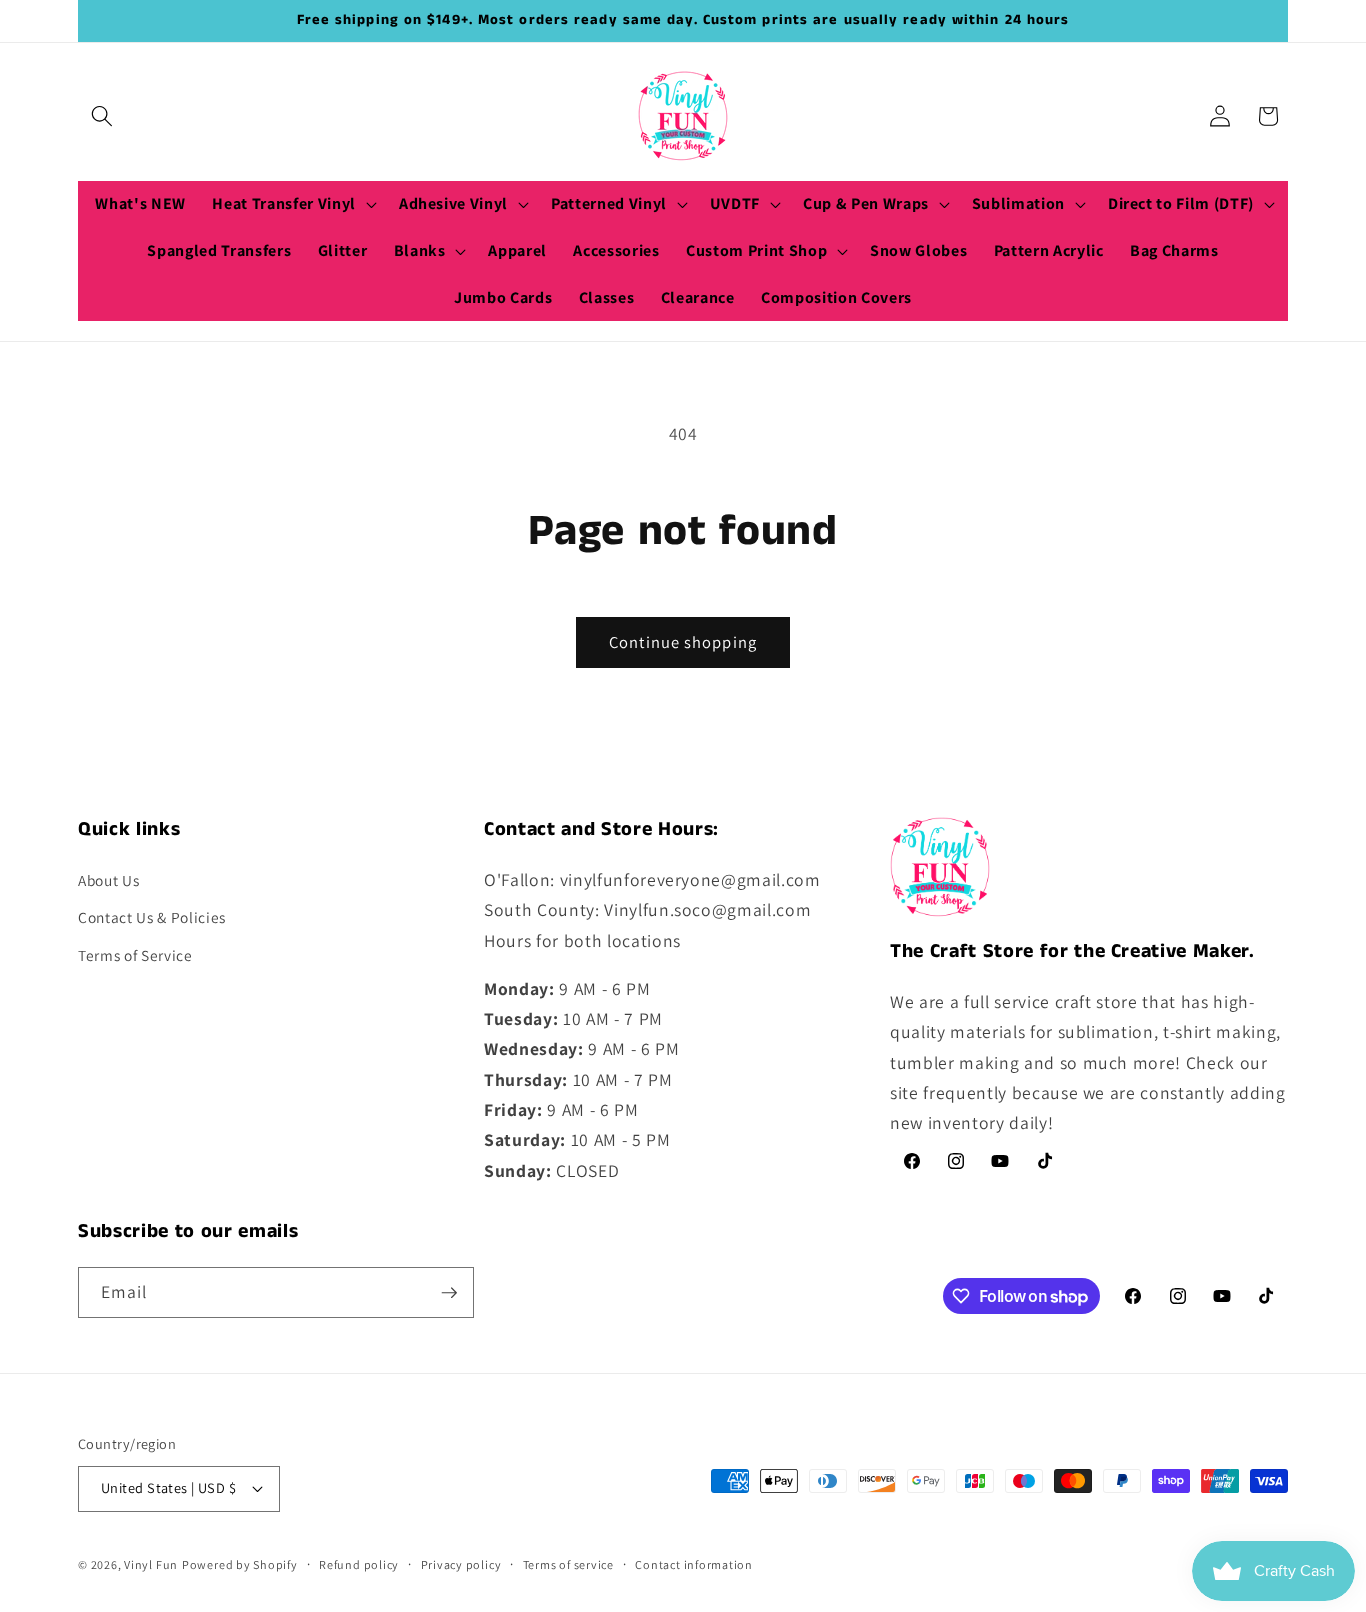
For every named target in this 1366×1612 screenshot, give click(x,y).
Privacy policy (461, 1564)
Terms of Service (135, 955)
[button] (102, 116)
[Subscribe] (449, 1293)
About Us (108, 880)
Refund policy (359, 1564)
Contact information (694, 1564)
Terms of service (568, 1564)
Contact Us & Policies (152, 917)
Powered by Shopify (240, 1564)
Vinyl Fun (151, 1564)
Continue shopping (683, 642)
